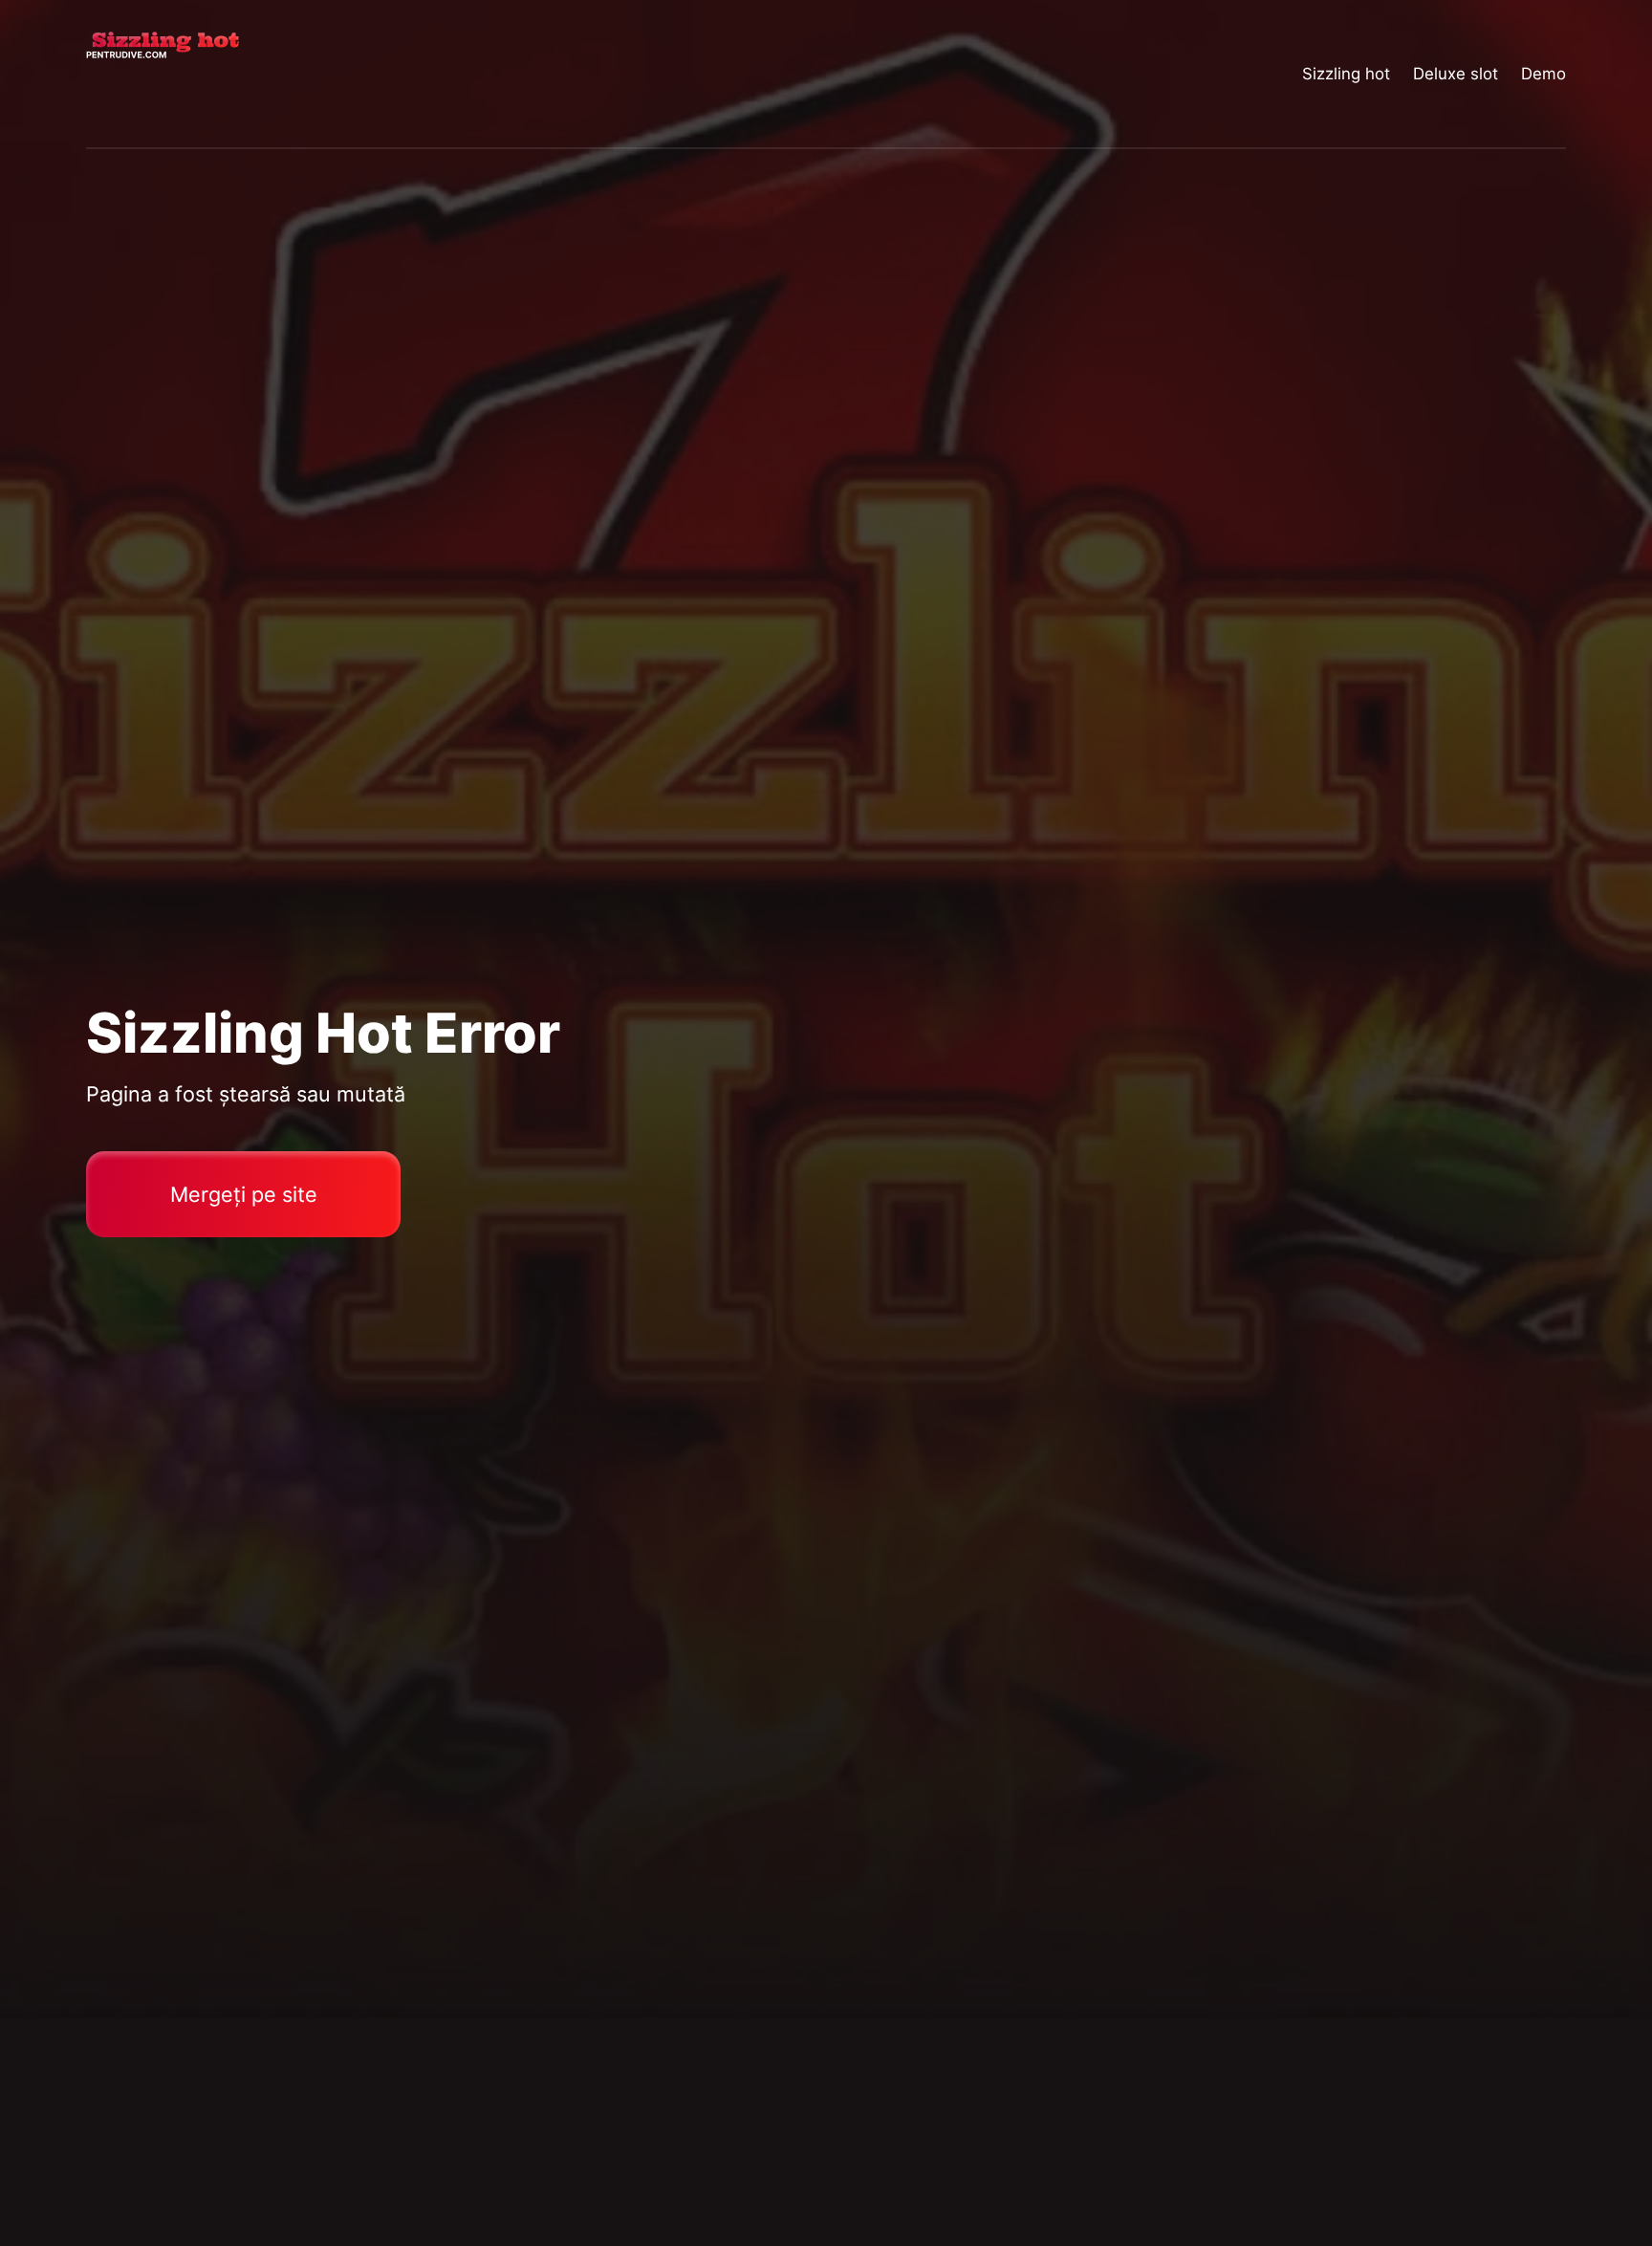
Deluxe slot (1456, 74)
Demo (1543, 74)
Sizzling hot (1346, 74)
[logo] (163, 74)
